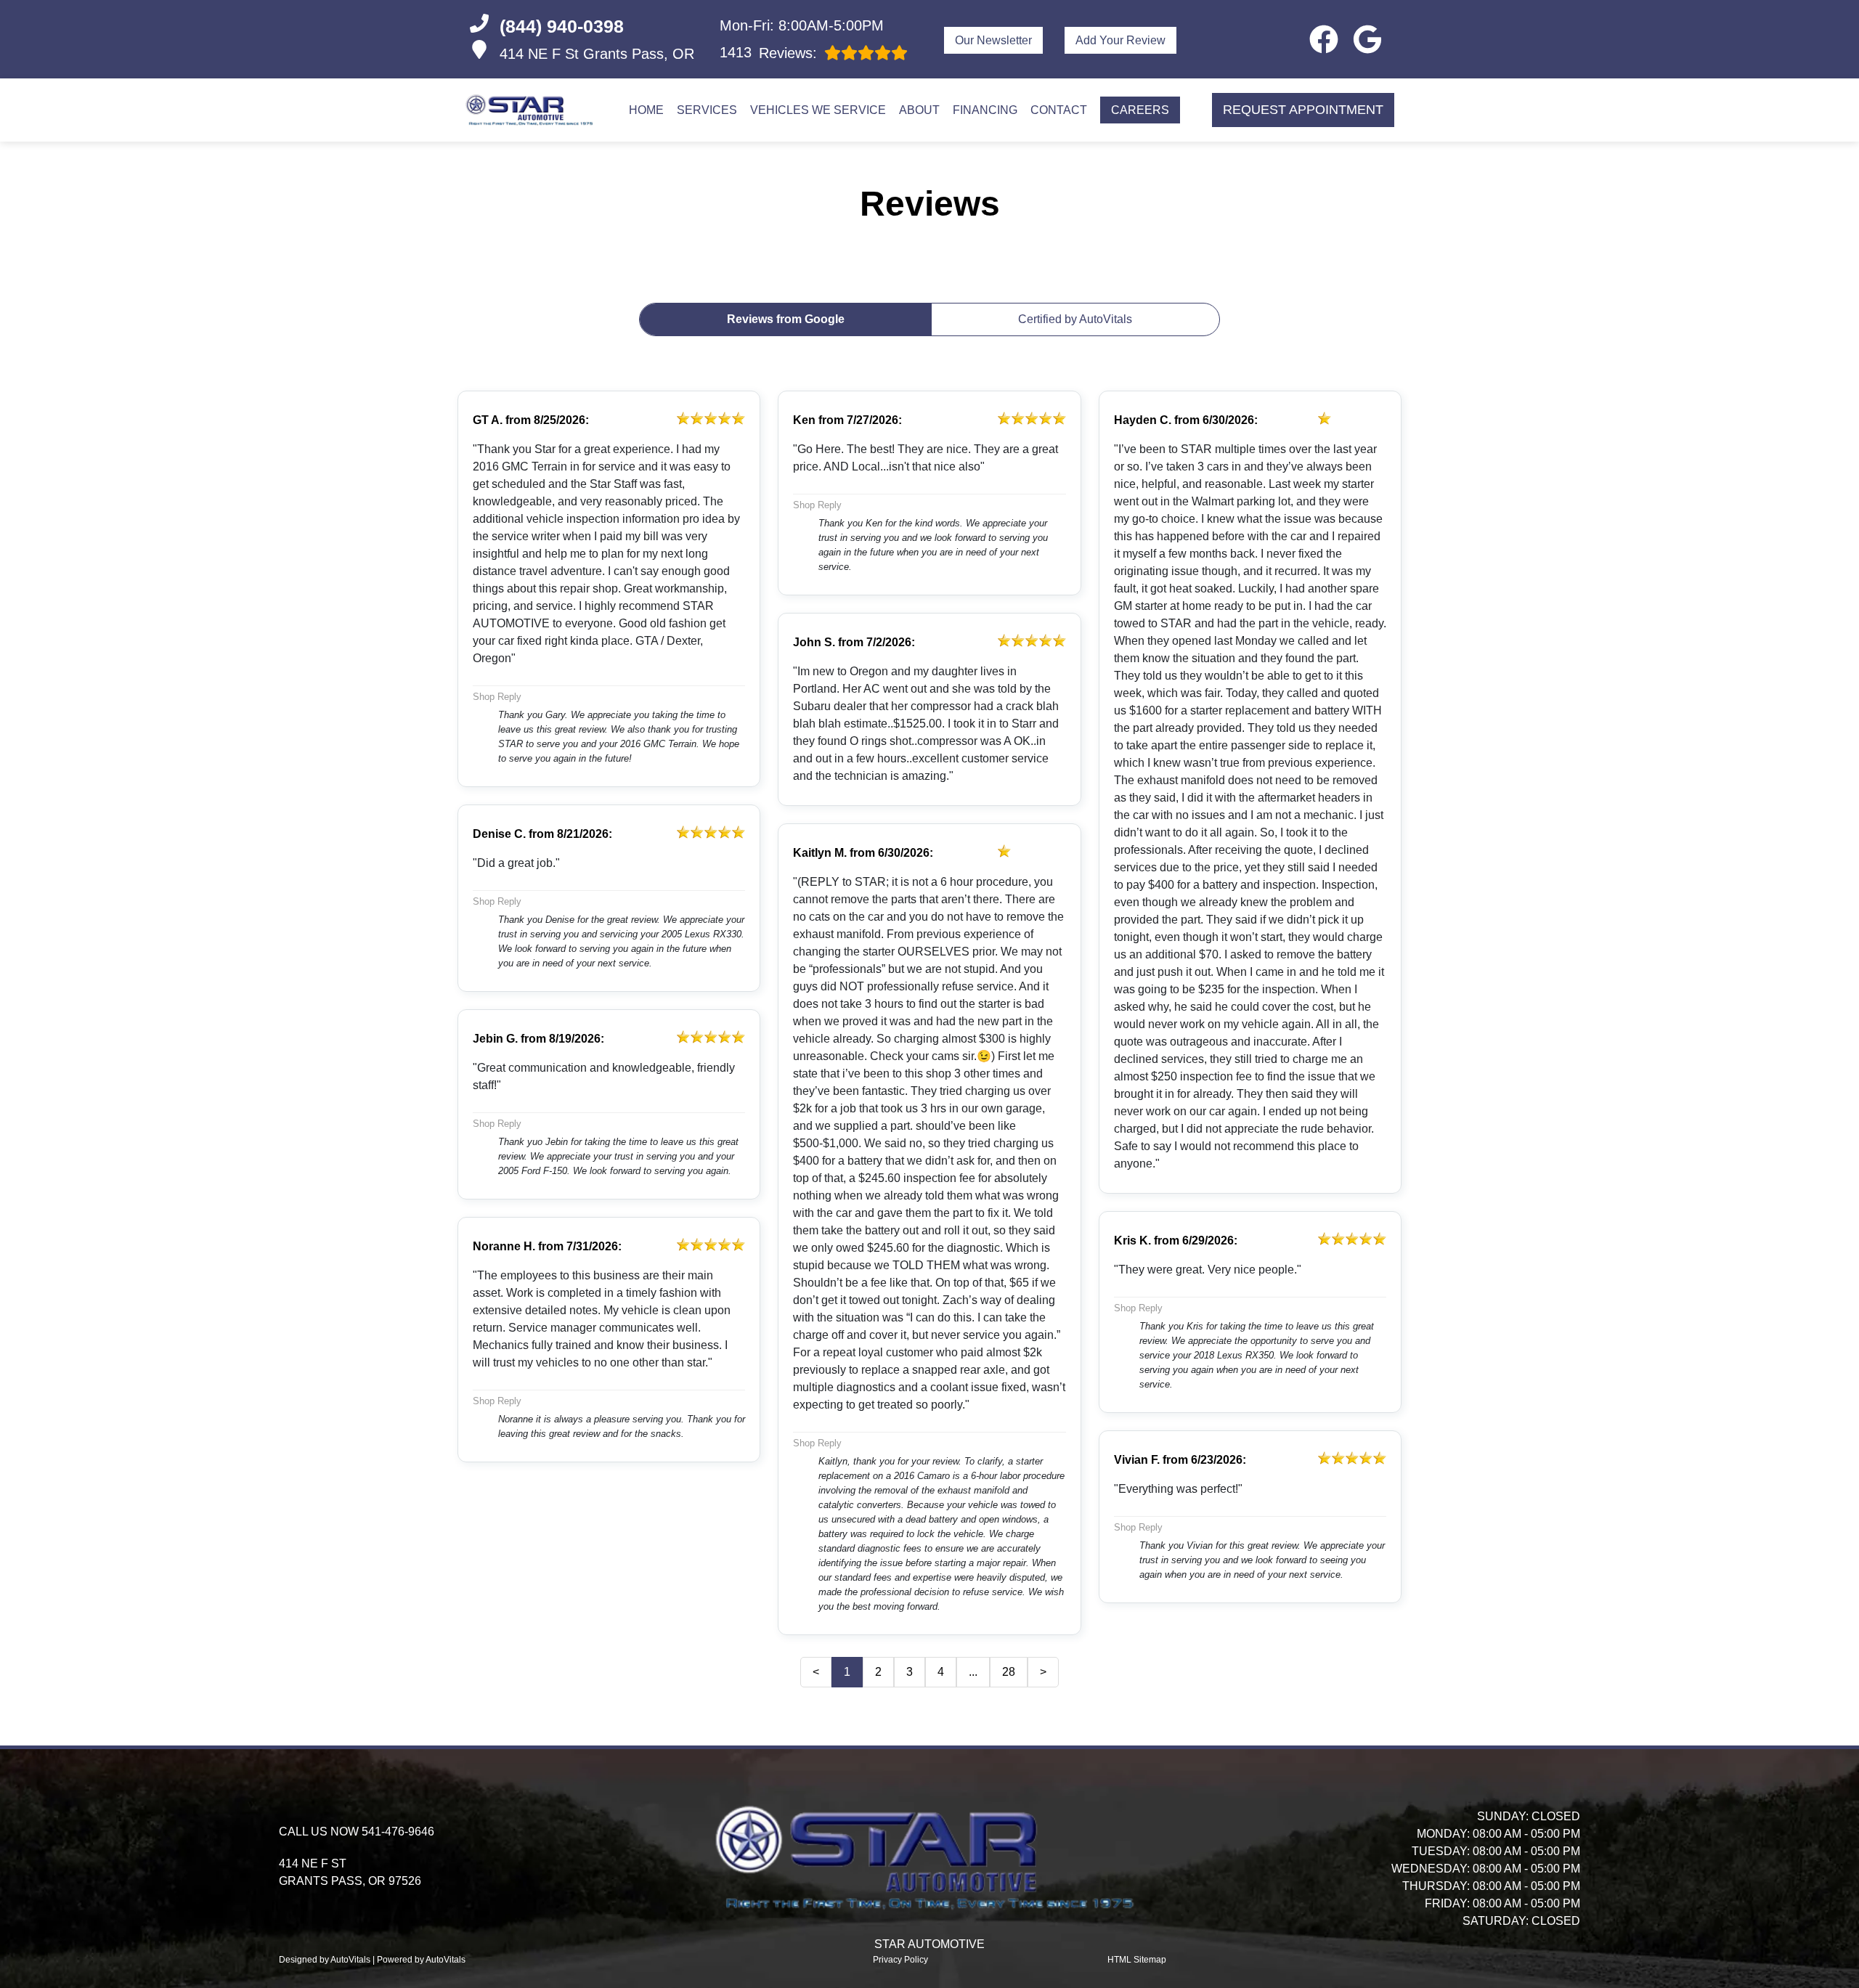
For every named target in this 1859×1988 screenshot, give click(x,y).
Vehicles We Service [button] (818, 110)
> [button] (1043, 1672)
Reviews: (768, 53)
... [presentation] (973, 1672)
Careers (1140, 110)
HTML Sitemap (1137, 1960)
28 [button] (1009, 1672)
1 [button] (847, 1672)
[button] (1324, 39)
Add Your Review (1120, 40)
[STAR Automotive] (531, 110)
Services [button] (707, 110)
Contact (1059, 110)
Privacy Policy (900, 1960)
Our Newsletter (993, 40)
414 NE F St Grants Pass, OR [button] (597, 54)
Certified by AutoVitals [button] (1075, 319)
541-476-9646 (398, 1832)
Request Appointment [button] (1303, 110)
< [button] (816, 1672)
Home (646, 110)
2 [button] (878, 1672)
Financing (985, 110)
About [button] (919, 110)
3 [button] (910, 1672)
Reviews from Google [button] (786, 319)
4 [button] (941, 1672)
